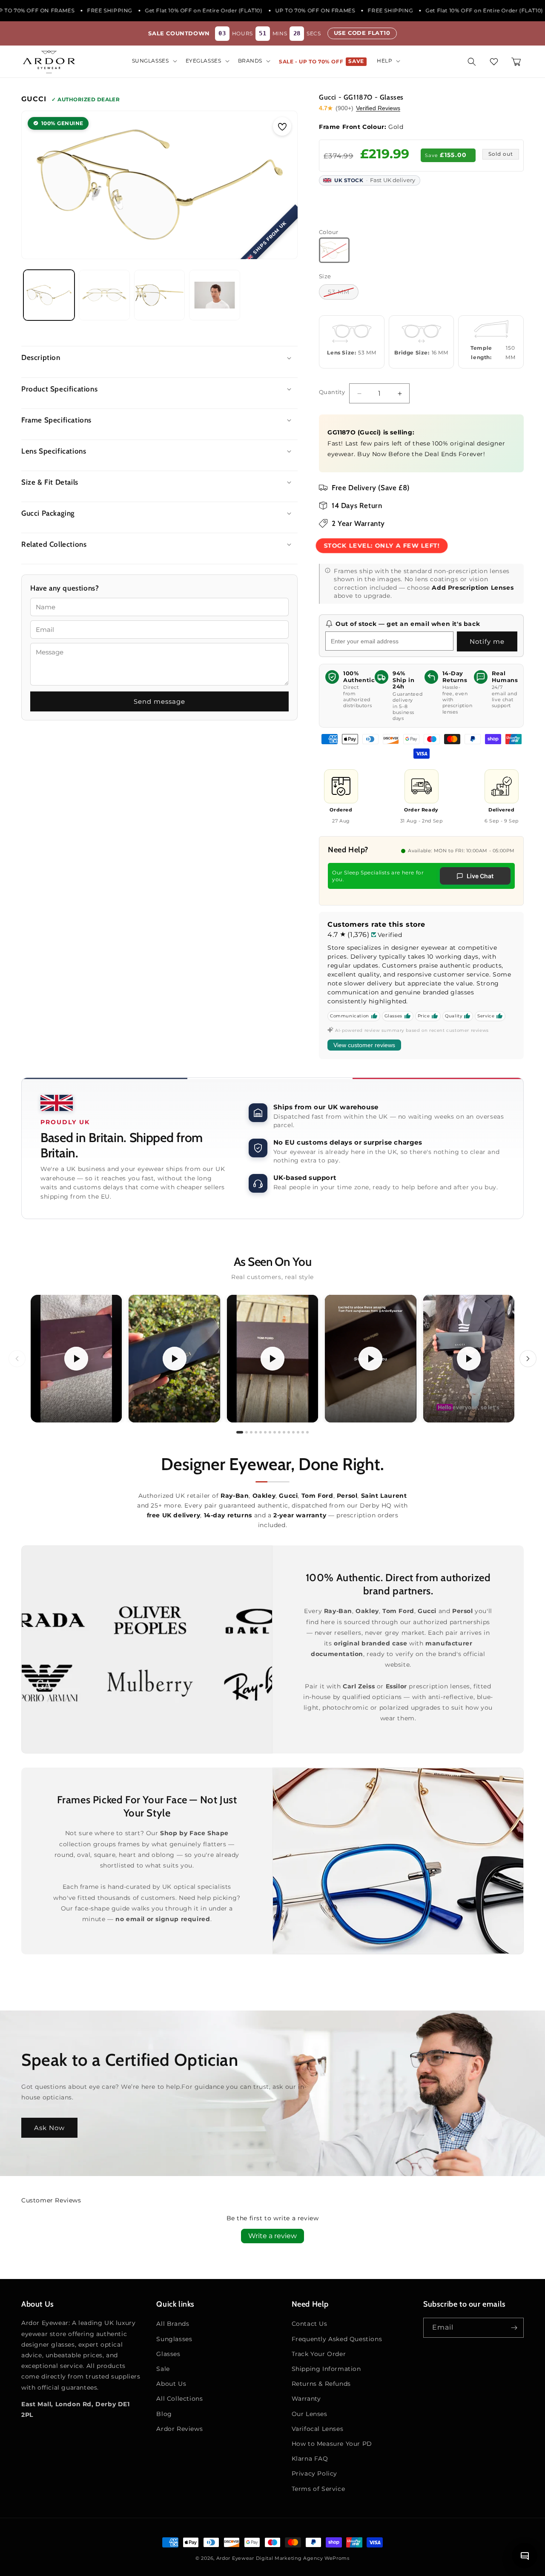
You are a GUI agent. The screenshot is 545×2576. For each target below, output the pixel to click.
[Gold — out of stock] (334, 250)
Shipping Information (326, 2369)
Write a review (272, 2236)
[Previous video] (17, 1359)
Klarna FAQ (310, 2459)
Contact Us (310, 2324)
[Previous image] (37, 185)
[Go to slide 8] (275, 1433)
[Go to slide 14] (303, 1433)
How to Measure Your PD (332, 2444)
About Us (171, 2384)
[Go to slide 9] (279, 1433)
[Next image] (282, 185)
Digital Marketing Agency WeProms (303, 2558)
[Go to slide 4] (256, 1433)
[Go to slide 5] (261, 1433)
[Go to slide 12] (293, 1433)
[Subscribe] (514, 2328)
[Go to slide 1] (240, 1433)
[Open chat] (525, 2556)
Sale (163, 2369)
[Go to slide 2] (247, 1433)
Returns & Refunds (321, 2384)
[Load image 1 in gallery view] (49, 295)
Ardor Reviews (179, 2429)
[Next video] (528, 1359)
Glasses (168, 2354)
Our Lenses (310, 2414)
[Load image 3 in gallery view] (160, 295)
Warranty (306, 2399)
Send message (159, 701)
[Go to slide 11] (289, 1433)
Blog (164, 2414)
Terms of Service (318, 2489)
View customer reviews (364, 1045)
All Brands (173, 2324)
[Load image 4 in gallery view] (215, 295)
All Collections (179, 2399)
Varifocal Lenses (318, 2429)
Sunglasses (174, 2339)
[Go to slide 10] (284, 1433)
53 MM (339, 292)
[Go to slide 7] (270, 1433)
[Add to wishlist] (282, 126)
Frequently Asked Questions (337, 2339)
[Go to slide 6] (265, 1433)
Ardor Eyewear (235, 2558)
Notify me (487, 641)
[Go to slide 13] (298, 1433)
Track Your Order (319, 2354)
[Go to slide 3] (251, 1433)
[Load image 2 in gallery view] (104, 295)
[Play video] (76, 1359)
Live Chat (480, 876)
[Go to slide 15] (307, 1433)
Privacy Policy (314, 2473)
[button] (154, 61)
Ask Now (49, 2128)
